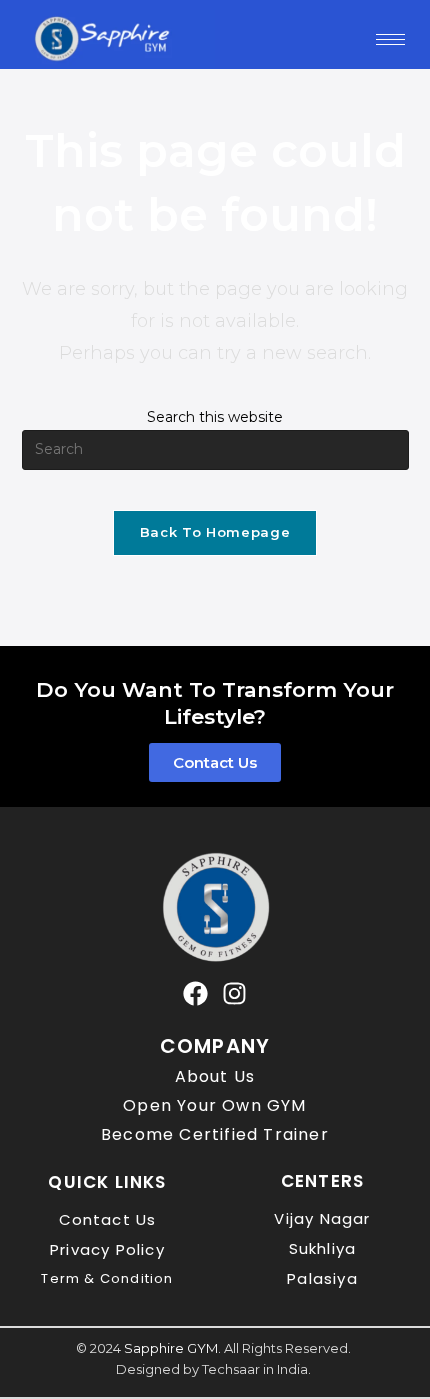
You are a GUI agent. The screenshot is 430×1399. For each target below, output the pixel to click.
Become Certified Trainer (215, 1134)
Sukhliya (323, 1248)
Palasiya (322, 1278)
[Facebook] (195, 993)
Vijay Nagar (322, 1218)
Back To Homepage (215, 532)
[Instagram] (234, 993)
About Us (215, 1076)
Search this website (215, 417)
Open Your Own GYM (214, 1105)
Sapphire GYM (171, 1348)
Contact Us (108, 1219)
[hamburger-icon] (390, 39)
